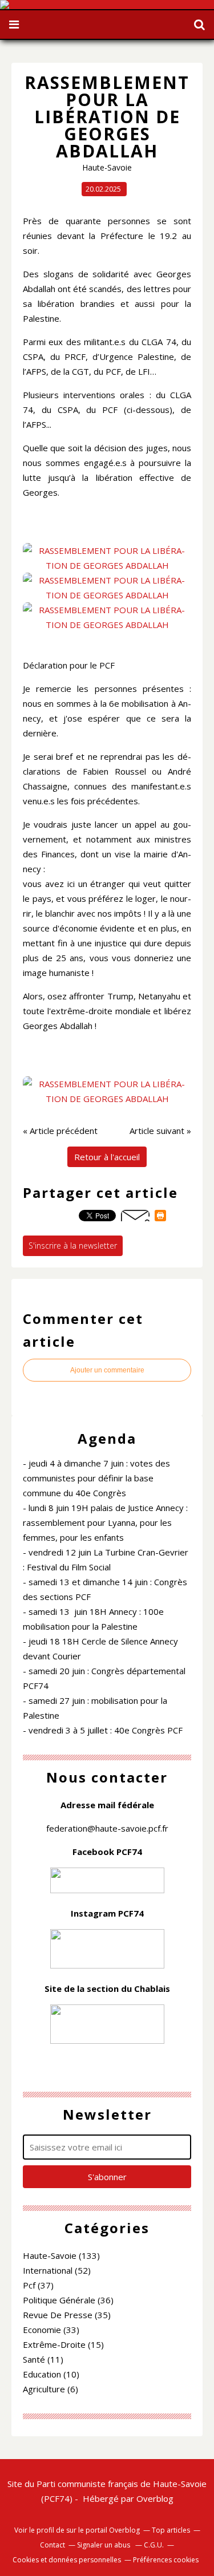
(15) (63, 2344)
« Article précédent (60, 1131)
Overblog (155, 2498)
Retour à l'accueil (107, 1157)
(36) (68, 2300)
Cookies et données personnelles (67, 2560)
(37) (38, 2285)
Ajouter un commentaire (107, 1370)
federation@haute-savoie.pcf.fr (107, 1828)
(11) (43, 2359)
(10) (51, 2374)
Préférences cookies (166, 2560)
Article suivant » (160, 1131)
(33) (51, 2330)
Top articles (171, 2530)
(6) (51, 2389)
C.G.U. (154, 2545)
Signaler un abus (104, 2545)
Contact (53, 2545)
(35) (67, 2315)
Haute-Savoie (107, 167)
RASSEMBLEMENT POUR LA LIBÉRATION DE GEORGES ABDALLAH (107, 117)
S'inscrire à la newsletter (73, 1246)
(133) (61, 2255)
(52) (57, 2270)
